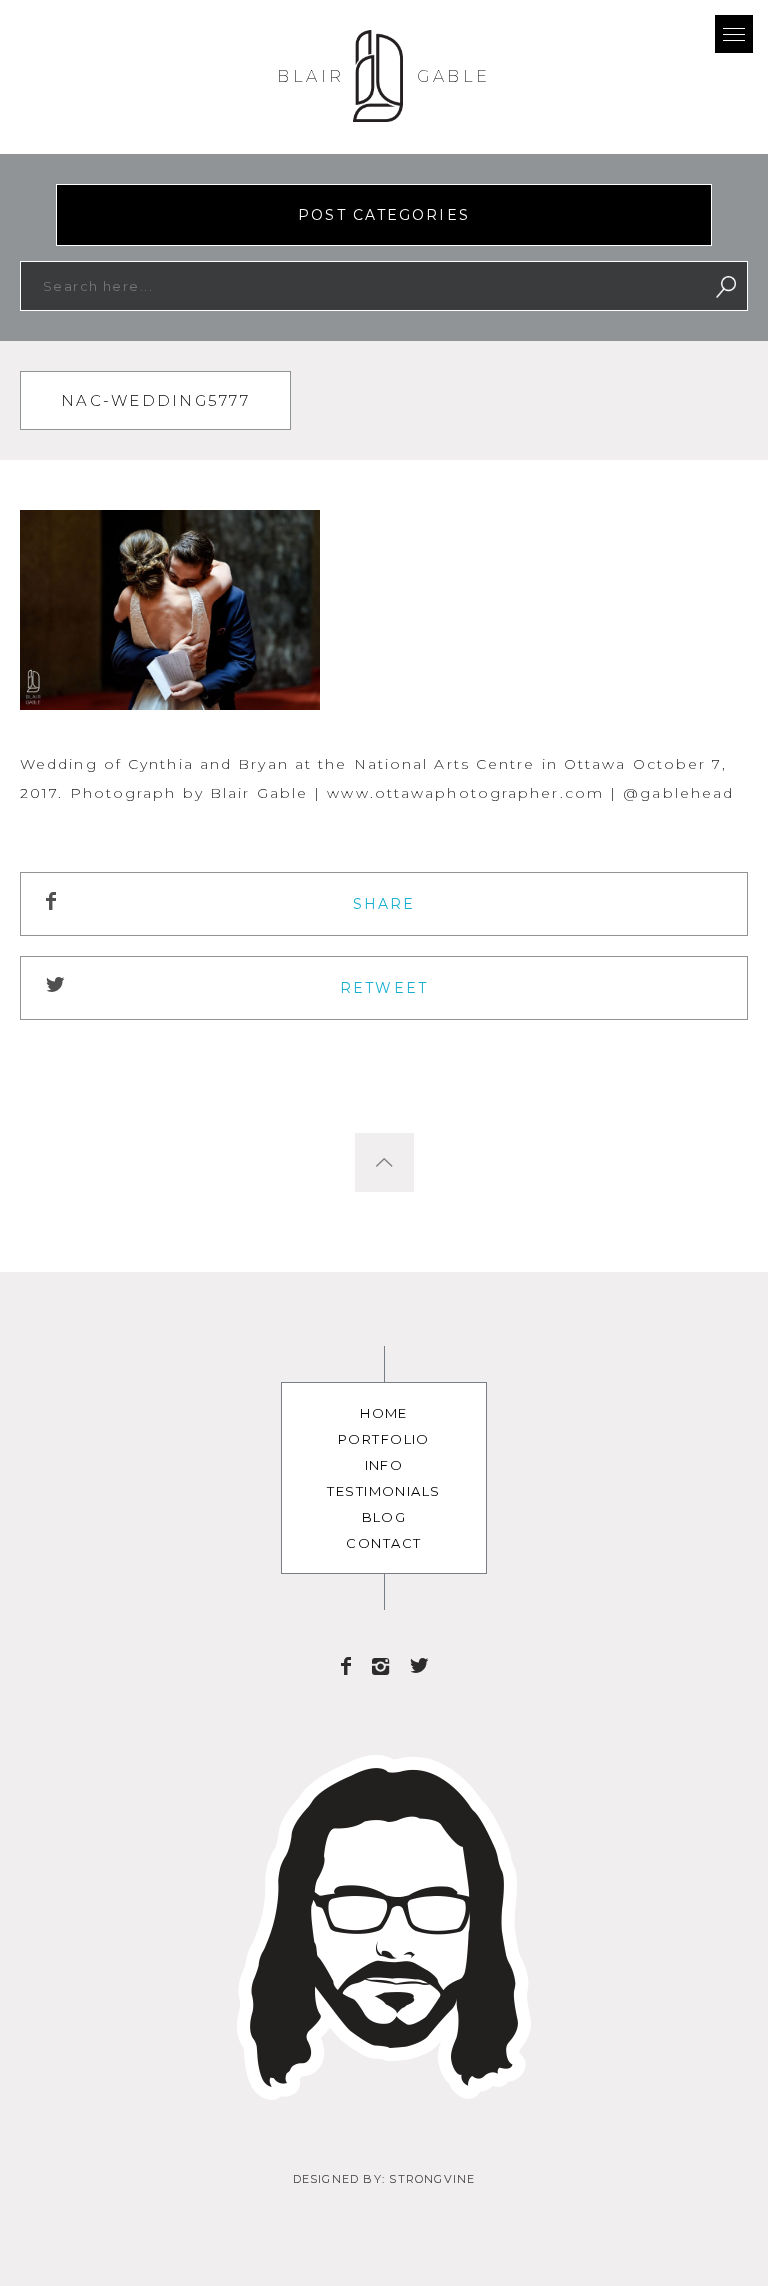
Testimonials (383, 1491)
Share (384, 904)
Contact (383, 1543)
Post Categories (384, 215)
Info (384, 1465)
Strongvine (432, 2179)
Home (384, 1413)
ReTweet (384, 988)
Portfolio (384, 1439)
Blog (384, 1517)
